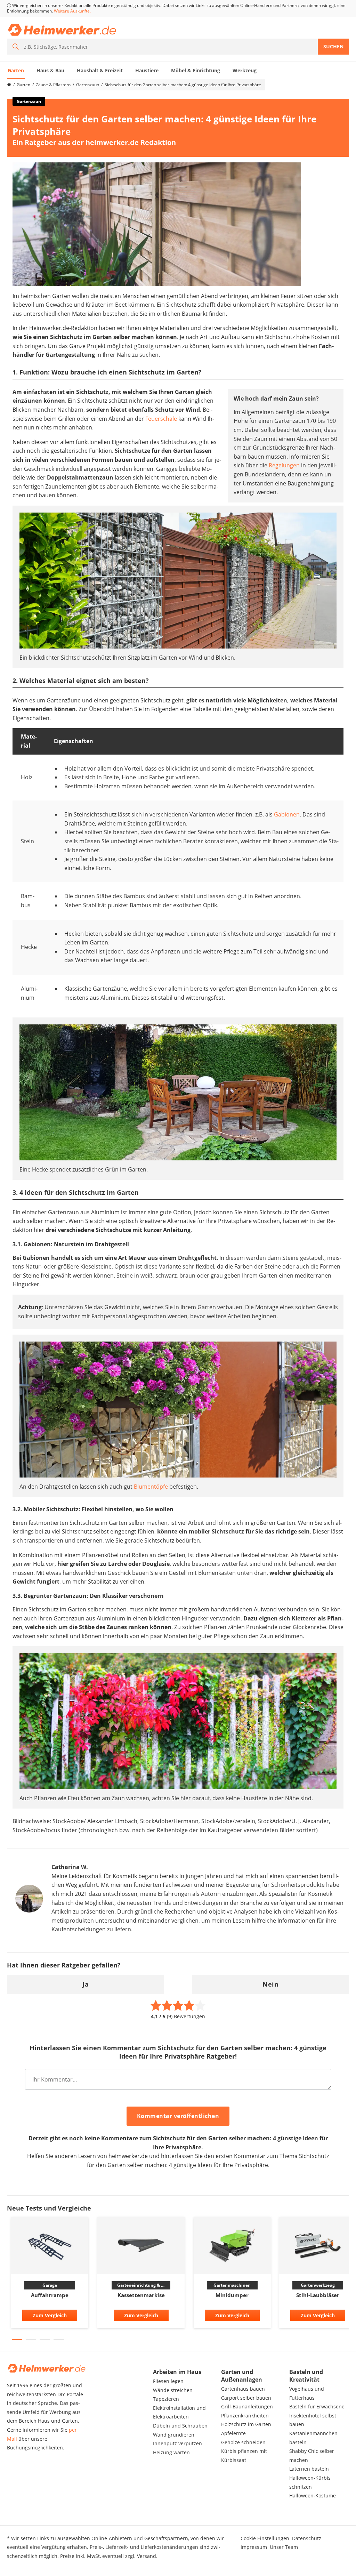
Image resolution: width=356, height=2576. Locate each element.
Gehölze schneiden (243, 2442)
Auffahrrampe (50, 2295)
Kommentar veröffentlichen (178, 2116)
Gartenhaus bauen (243, 2389)
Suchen (333, 46)
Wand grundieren (174, 2435)
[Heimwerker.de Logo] (62, 30)
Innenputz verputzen (177, 2443)
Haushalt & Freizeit (100, 70)
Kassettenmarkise (141, 2295)
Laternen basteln (309, 2469)
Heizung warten (171, 2452)
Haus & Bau (50, 70)
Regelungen (284, 465)
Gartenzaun (88, 85)
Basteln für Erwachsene (317, 2406)
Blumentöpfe (151, 1487)
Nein (270, 1984)
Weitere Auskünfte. (72, 11)
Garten (16, 70)
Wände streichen (173, 2390)
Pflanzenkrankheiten (245, 2416)
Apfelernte (233, 2433)
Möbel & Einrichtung (196, 70)
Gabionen (287, 814)
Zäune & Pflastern (53, 85)
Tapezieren (166, 2399)
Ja (86, 1984)
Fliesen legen (168, 2381)
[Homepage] (9, 85)
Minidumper (232, 2295)
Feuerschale (161, 419)
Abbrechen (251, 2117)
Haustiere (147, 70)
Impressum (254, 2547)
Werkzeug (245, 70)
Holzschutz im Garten (246, 2424)
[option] (50, 2274)
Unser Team (284, 2547)
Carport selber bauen (246, 2398)
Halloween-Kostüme (313, 2495)
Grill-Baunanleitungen (247, 2406)
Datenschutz (307, 2538)
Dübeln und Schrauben (180, 2426)
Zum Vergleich (50, 2315)
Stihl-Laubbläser (318, 2295)
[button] (17, 2339)
